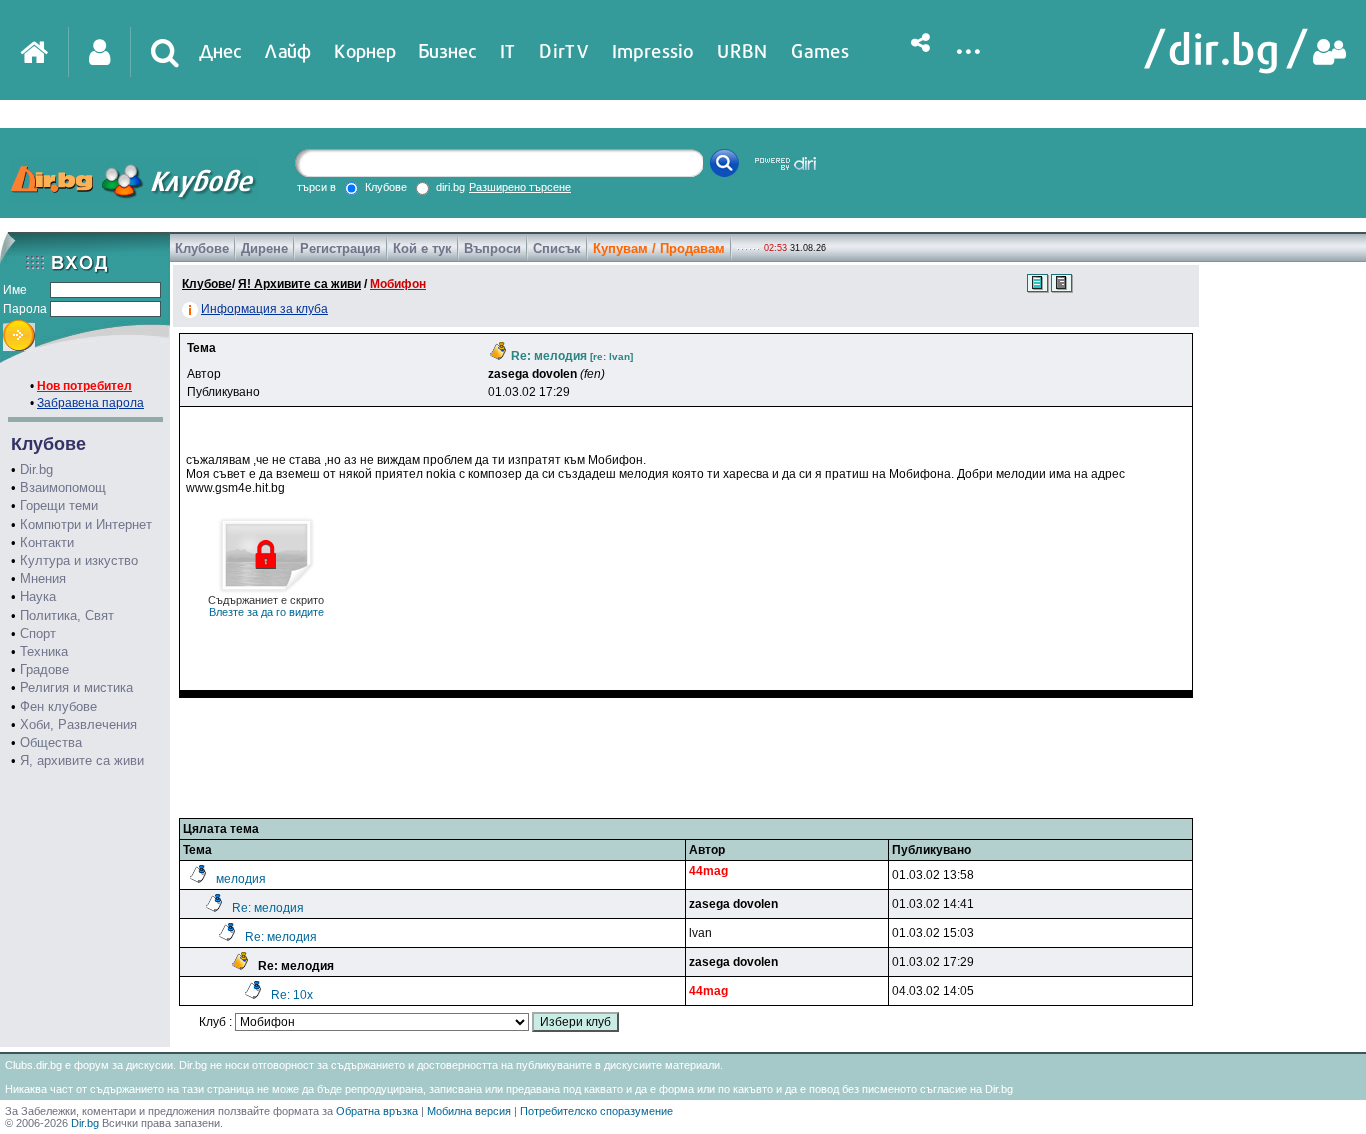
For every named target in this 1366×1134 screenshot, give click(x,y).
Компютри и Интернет (86, 524)
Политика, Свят (67, 615)
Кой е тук (422, 248)
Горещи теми (59, 505)
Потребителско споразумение (596, 1111)
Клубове (202, 248)
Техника (44, 651)
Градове (44, 669)
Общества (51, 742)
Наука (38, 596)
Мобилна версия (469, 1111)
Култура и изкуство (79, 560)
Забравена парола (90, 403)
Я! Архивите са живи (299, 284)
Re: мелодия (268, 908)
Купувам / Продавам (659, 248)
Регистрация (340, 248)
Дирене (264, 248)
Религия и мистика (76, 687)
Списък (557, 248)
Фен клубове (58, 706)
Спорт (38, 633)
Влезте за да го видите (266, 606)
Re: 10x (292, 995)
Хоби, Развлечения (78, 724)
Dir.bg (36, 469)
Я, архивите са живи (82, 760)
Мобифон (398, 284)
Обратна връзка (377, 1111)
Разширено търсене (520, 187)
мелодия (241, 879)
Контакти (47, 542)
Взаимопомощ (63, 487)
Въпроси (492, 248)
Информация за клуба (264, 309)
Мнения (43, 578)
